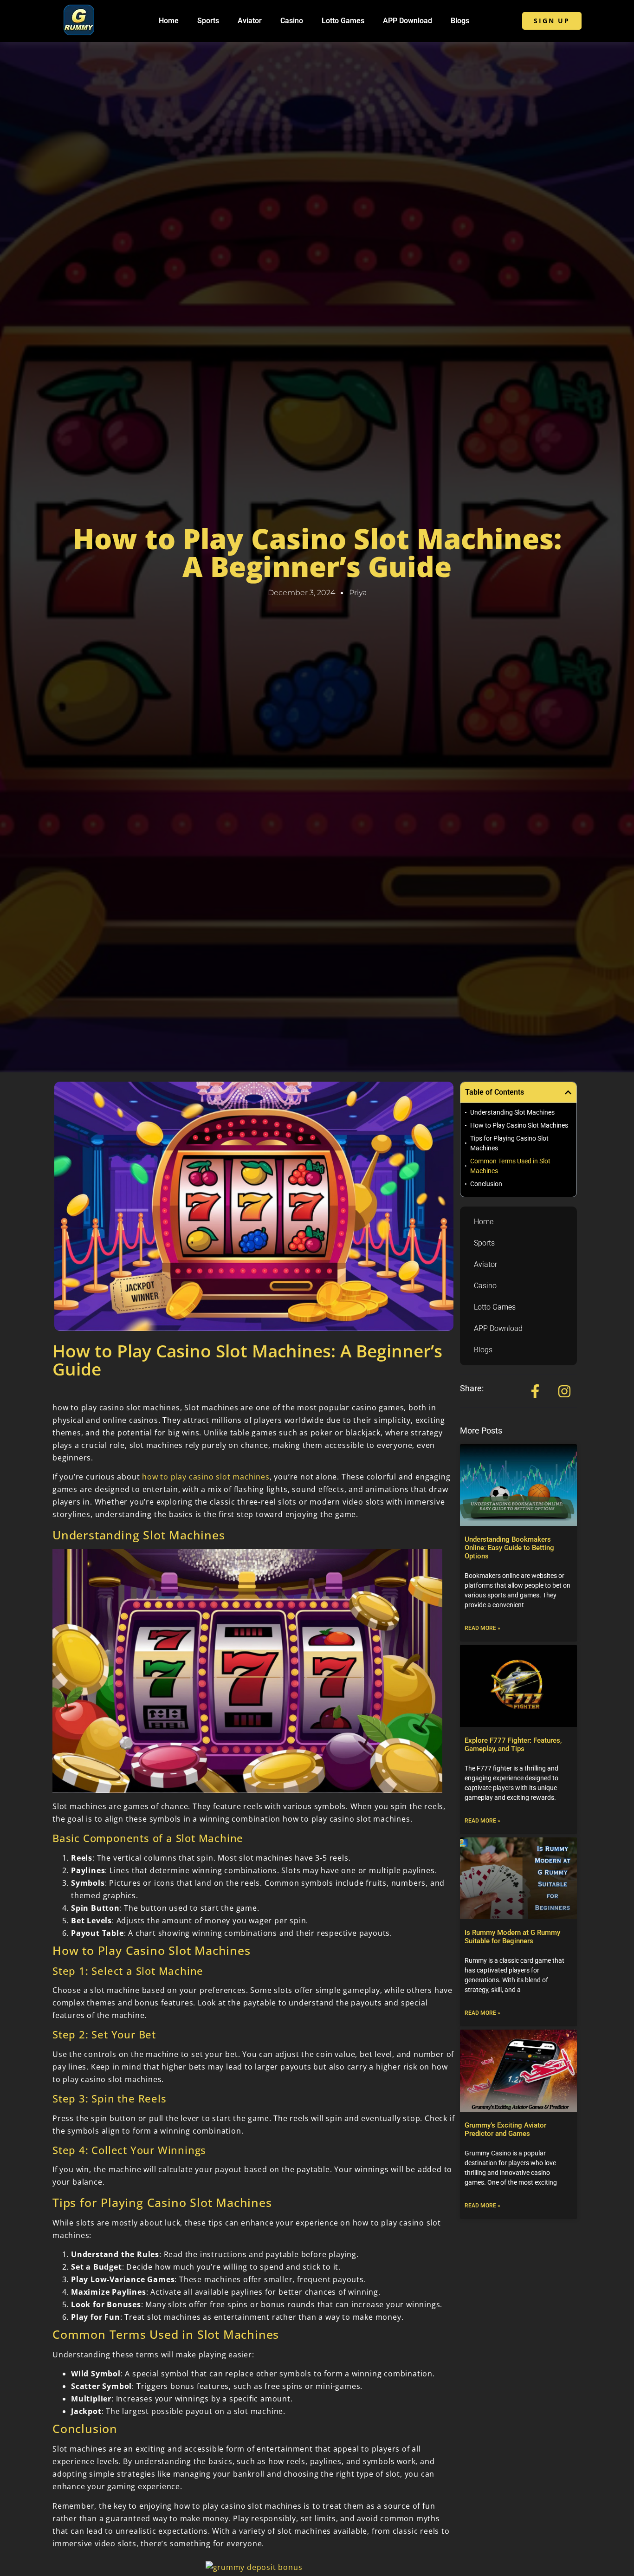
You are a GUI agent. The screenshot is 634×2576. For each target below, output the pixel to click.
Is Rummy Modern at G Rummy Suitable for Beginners (512, 1937)
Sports (208, 21)
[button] (568, 1092)
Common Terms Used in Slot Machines (510, 1166)
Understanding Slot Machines (512, 1112)
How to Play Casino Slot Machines (519, 1125)
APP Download (408, 21)
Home (169, 21)
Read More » (482, 1628)
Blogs (460, 21)
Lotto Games (343, 21)
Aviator (250, 21)
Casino (292, 21)
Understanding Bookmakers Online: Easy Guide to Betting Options (509, 1548)
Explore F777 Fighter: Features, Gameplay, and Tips (513, 1745)
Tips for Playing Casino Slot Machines (509, 1143)
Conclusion (486, 1184)
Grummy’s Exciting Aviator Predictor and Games (505, 2129)
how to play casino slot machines (206, 1477)
